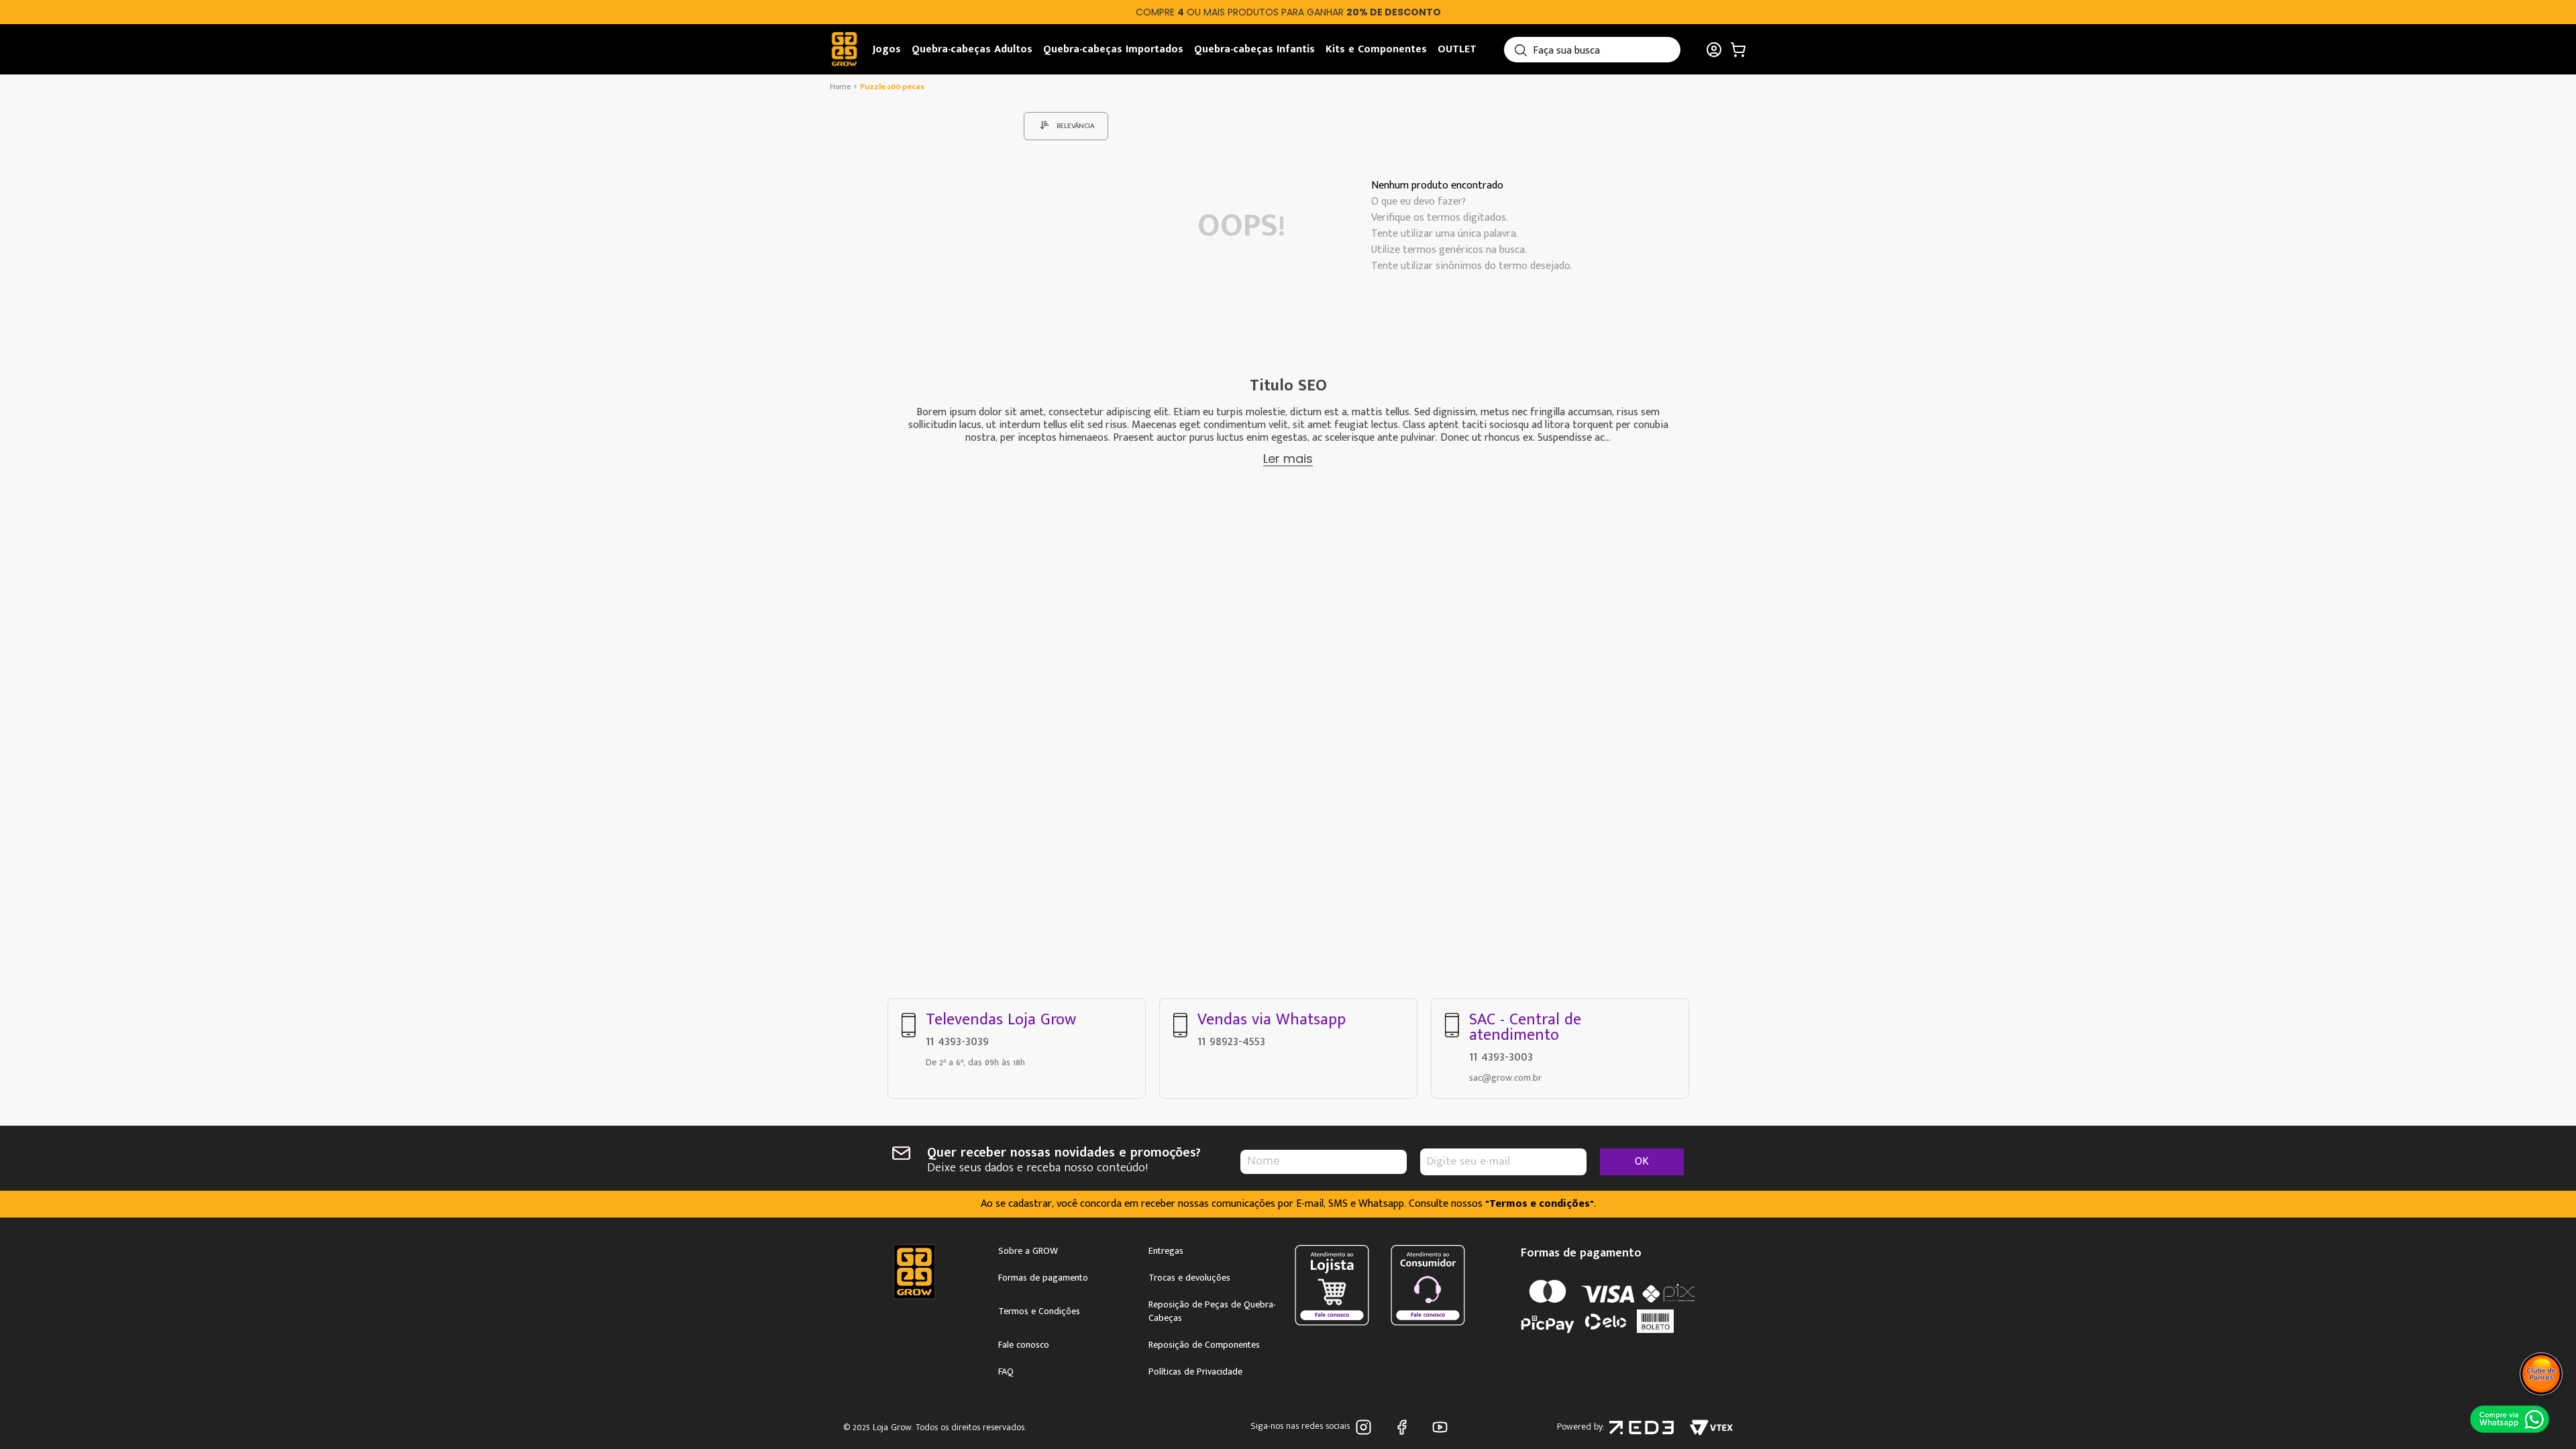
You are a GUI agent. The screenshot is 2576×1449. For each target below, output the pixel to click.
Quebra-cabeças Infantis (1254, 49)
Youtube (1443, 1427)
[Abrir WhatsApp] (2509, 1419)
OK (1642, 1162)
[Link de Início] (842, 87)
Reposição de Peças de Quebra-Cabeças (1212, 1311)
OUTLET (1457, 49)
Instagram (1366, 1427)
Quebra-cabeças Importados (1113, 49)
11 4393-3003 (1501, 1057)
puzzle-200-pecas (892, 87)
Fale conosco (1024, 1345)
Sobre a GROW (1028, 1251)
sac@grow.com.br (1505, 1078)
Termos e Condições (1039, 1311)
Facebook (1404, 1427)
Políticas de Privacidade (1195, 1372)
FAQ (1006, 1372)
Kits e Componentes (1376, 49)
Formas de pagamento (1043, 1278)
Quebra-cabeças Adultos (972, 49)
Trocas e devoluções (1189, 1278)
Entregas (1166, 1251)
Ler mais (1288, 459)
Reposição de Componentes (1204, 1345)
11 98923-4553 (1231, 1041)
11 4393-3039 (957, 1041)
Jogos (887, 49)
